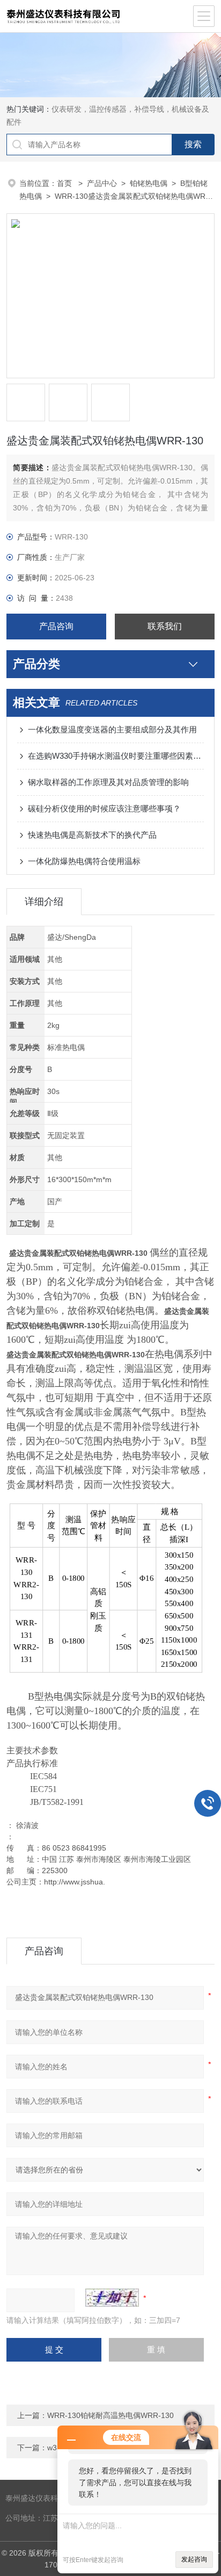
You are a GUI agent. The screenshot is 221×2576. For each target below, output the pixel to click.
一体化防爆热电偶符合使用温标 (84, 861)
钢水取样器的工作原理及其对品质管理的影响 (108, 782)
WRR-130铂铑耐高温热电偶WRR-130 (110, 2415)
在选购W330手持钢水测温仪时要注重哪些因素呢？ (116, 756)
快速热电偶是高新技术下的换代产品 (92, 835)
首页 (65, 183)
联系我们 (165, 626)
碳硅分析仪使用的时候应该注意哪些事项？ (104, 808)
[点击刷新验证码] (112, 2298)
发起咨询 (194, 2559)
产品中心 (102, 183)
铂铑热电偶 (149, 183)
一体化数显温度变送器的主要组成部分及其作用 (112, 729)
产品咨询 (56, 626)
